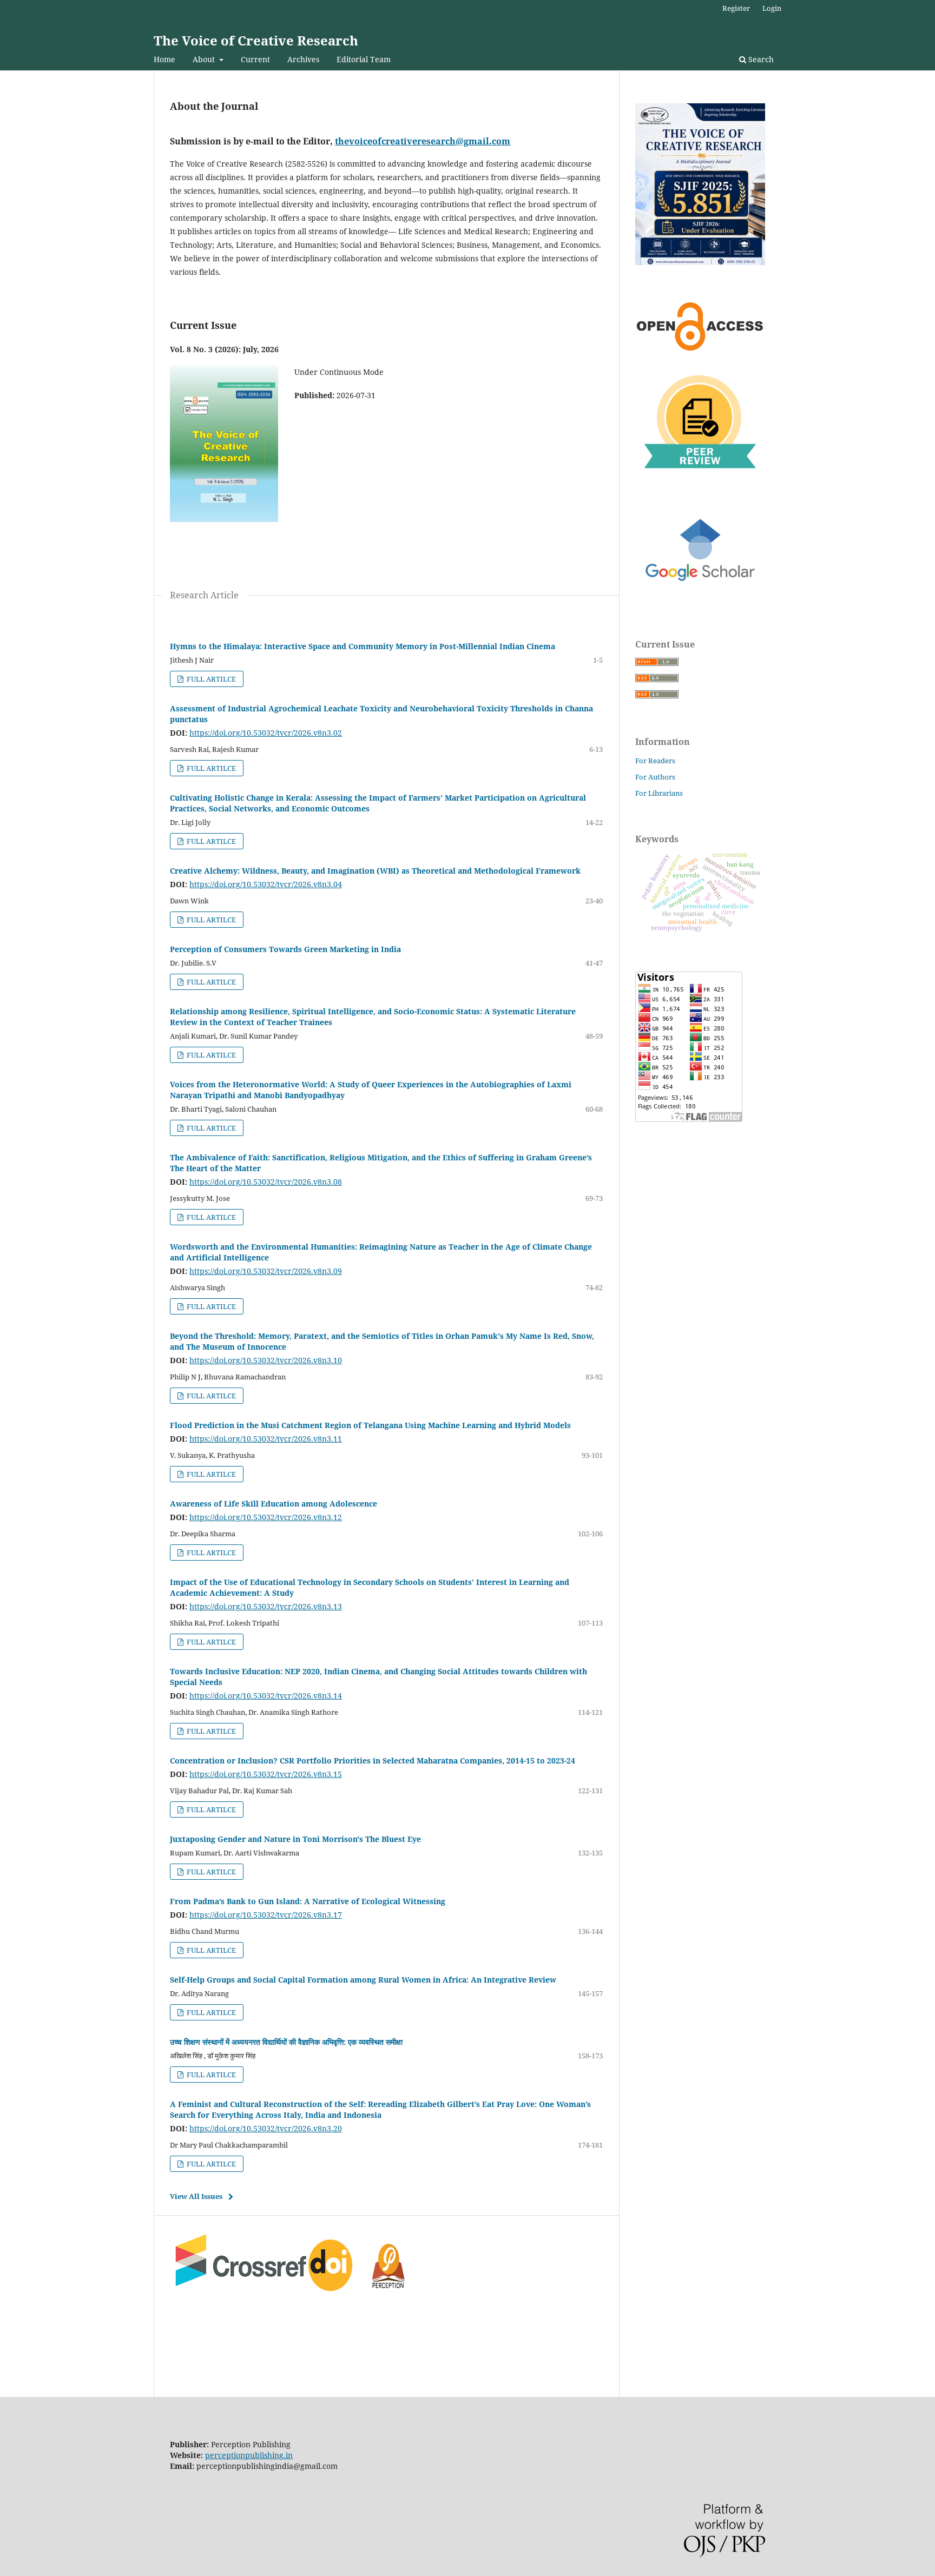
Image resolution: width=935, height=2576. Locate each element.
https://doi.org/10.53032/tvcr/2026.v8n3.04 (266, 884)
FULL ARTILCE (210, 679)
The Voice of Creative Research (256, 40)
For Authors (655, 777)
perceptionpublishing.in (249, 2455)
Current (255, 59)
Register (736, 8)
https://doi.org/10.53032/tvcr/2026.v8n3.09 (266, 1271)
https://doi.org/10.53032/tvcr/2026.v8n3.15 (266, 1774)
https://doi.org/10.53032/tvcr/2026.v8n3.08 (266, 1182)
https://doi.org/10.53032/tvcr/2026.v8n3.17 (266, 1915)
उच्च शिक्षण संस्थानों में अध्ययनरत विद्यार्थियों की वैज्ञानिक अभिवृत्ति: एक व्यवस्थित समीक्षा (286, 2042)
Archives (303, 59)
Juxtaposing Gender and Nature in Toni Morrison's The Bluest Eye (295, 1839)
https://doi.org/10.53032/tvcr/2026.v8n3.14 (266, 1696)
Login (772, 8)
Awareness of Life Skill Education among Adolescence (274, 1504)
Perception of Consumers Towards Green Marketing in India (285, 949)
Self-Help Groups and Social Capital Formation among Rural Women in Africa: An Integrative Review (363, 1980)
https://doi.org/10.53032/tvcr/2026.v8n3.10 (266, 1360)
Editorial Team (364, 59)
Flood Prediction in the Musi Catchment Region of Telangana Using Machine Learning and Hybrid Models (370, 1425)
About (205, 59)
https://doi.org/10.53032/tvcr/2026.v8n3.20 (266, 2128)
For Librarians (659, 793)
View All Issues (196, 2196)
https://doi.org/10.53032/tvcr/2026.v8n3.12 (266, 1517)
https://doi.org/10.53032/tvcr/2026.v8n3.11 (266, 1439)
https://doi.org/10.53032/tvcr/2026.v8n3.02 (266, 733)
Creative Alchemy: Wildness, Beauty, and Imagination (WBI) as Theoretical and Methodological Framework (375, 871)
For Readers (655, 761)
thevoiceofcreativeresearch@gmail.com (423, 141)
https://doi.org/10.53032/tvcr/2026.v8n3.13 (266, 1606)
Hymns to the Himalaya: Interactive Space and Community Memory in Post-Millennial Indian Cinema (363, 646)
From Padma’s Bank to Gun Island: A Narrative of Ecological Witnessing (308, 1901)
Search (760, 59)
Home (164, 59)
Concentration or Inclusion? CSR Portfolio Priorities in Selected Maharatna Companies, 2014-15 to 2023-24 (373, 1761)
